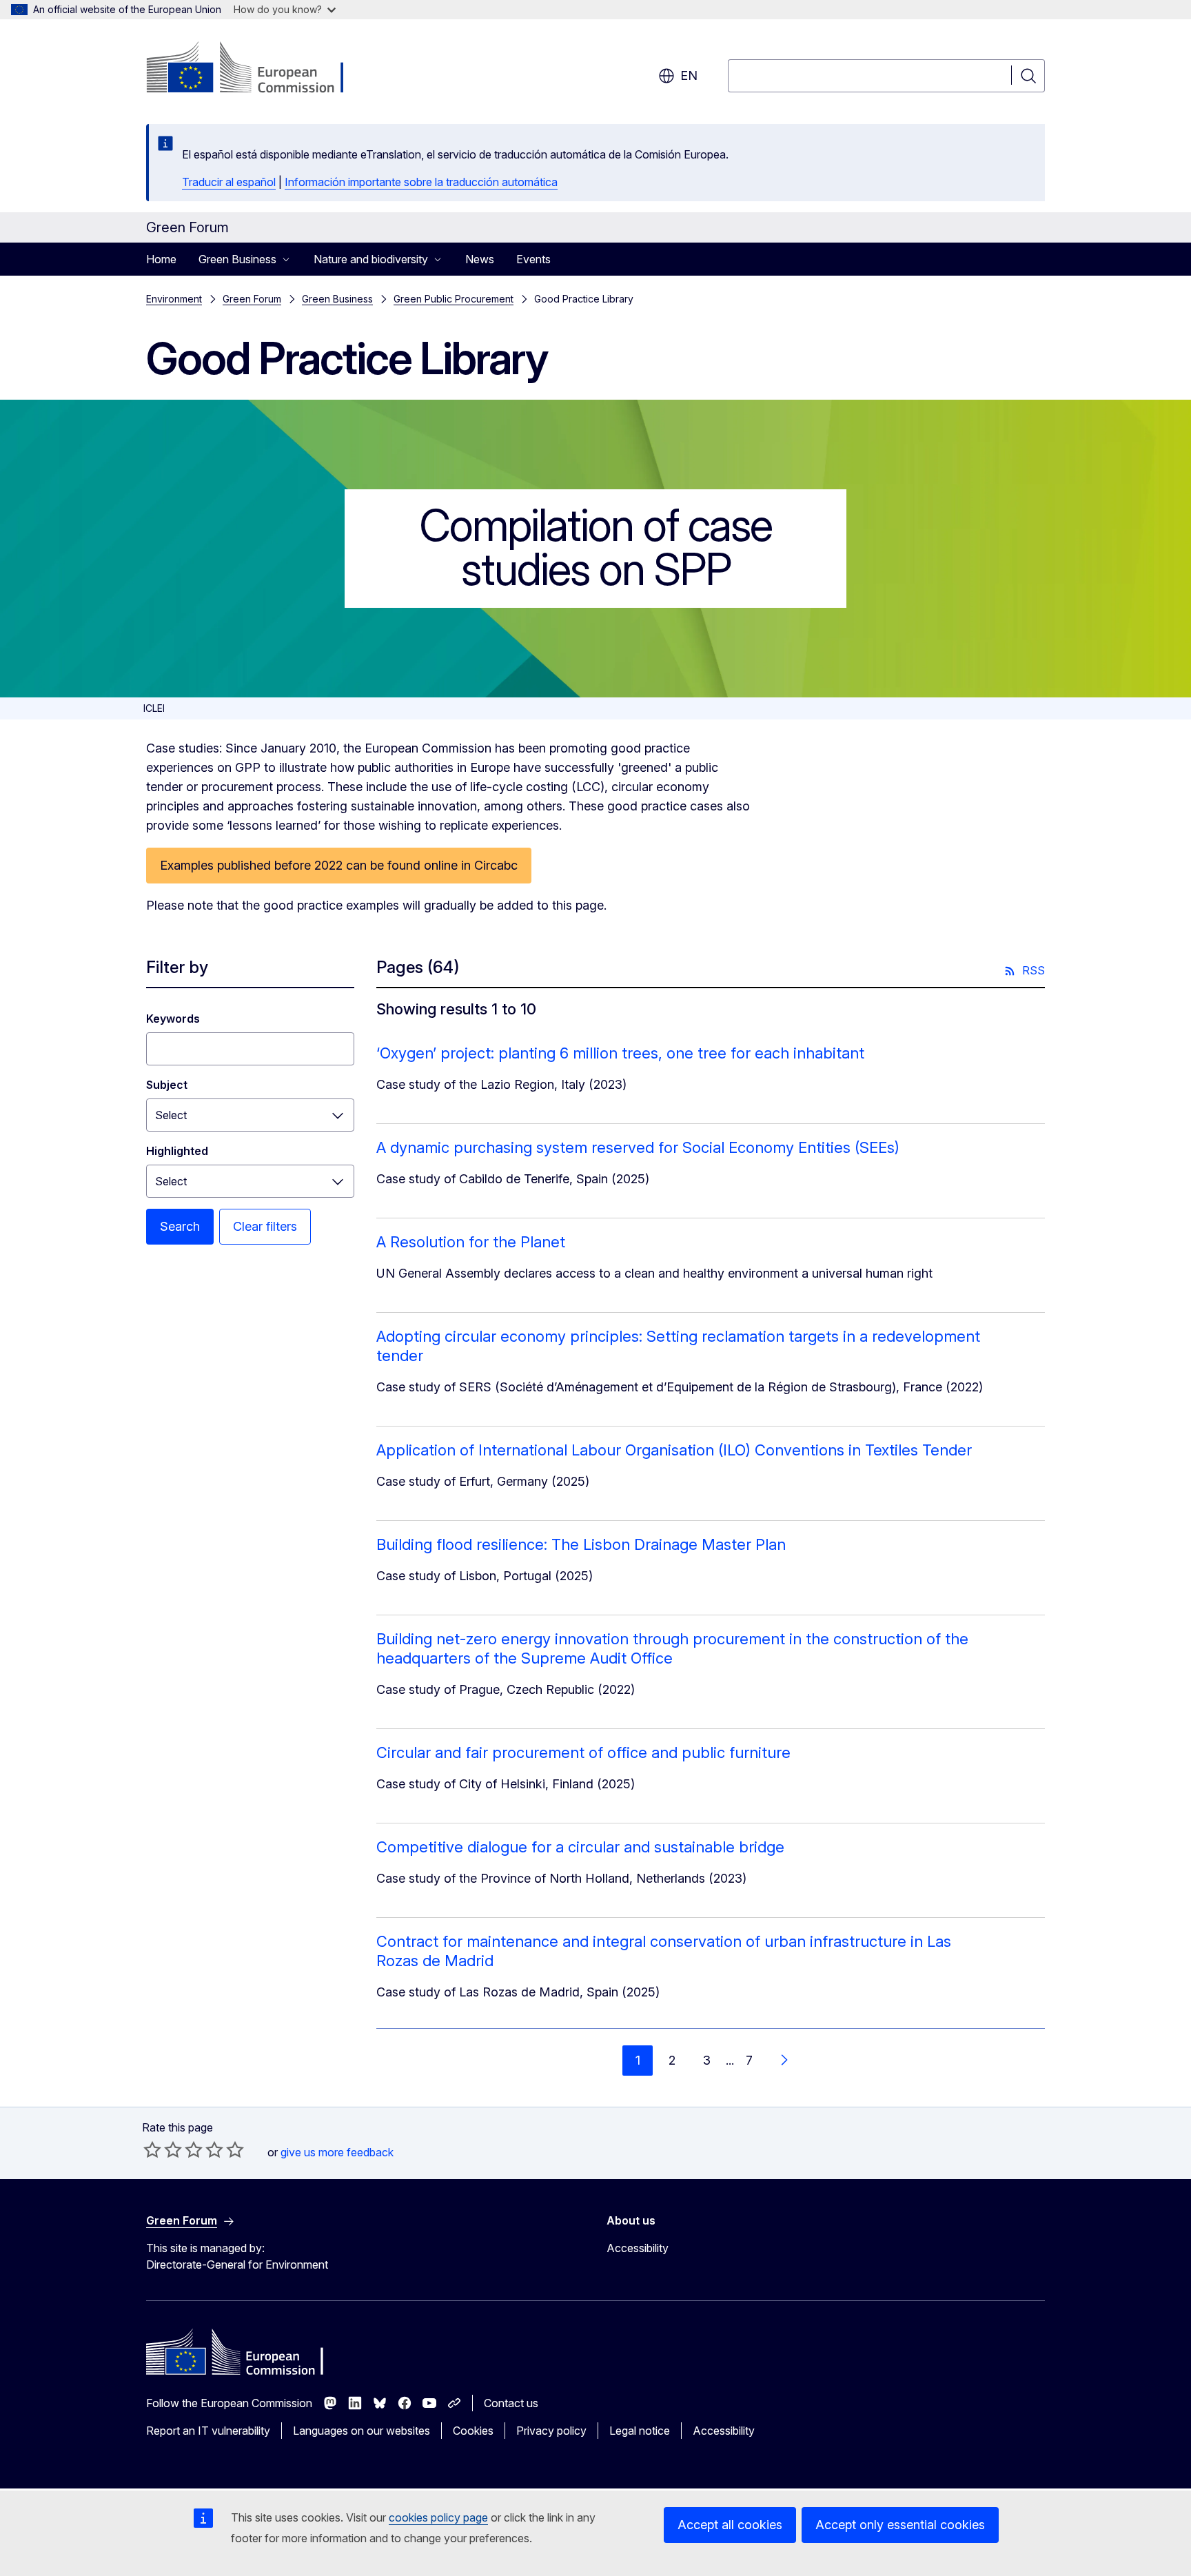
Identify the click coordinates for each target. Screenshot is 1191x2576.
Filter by (177, 967)
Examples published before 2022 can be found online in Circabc (339, 865)
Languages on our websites (362, 2431)
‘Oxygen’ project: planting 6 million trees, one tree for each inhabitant (620, 1053)
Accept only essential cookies (900, 2525)
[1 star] (152, 2149)
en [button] (689, 75)
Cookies (473, 2431)
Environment (174, 299)
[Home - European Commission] (257, 69)
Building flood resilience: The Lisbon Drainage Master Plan (581, 1544)
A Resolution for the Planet (471, 1242)
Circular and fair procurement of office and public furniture (583, 1752)
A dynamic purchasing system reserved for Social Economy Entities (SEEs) (638, 1147)
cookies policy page (438, 2517)
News (480, 259)
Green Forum (252, 299)
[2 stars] (163, 2149)
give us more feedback (337, 2152)
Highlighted (177, 1151)
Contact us (511, 2403)
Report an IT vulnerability (208, 2431)
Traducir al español (229, 182)
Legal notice (640, 2431)
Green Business (337, 299)
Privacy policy (551, 2431)
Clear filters (265, 1226)
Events (533, 259)
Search (180, 1226)
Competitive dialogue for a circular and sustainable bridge (580, 1847)
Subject (167, 1085)
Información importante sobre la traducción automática (421, 182)
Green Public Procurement (454, 299)
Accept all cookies (730, 2525)
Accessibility (638, 2248)
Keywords (173, 1019)
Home (161, 259)
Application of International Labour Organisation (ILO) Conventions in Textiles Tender (674, 1450)
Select (171, 1115)
